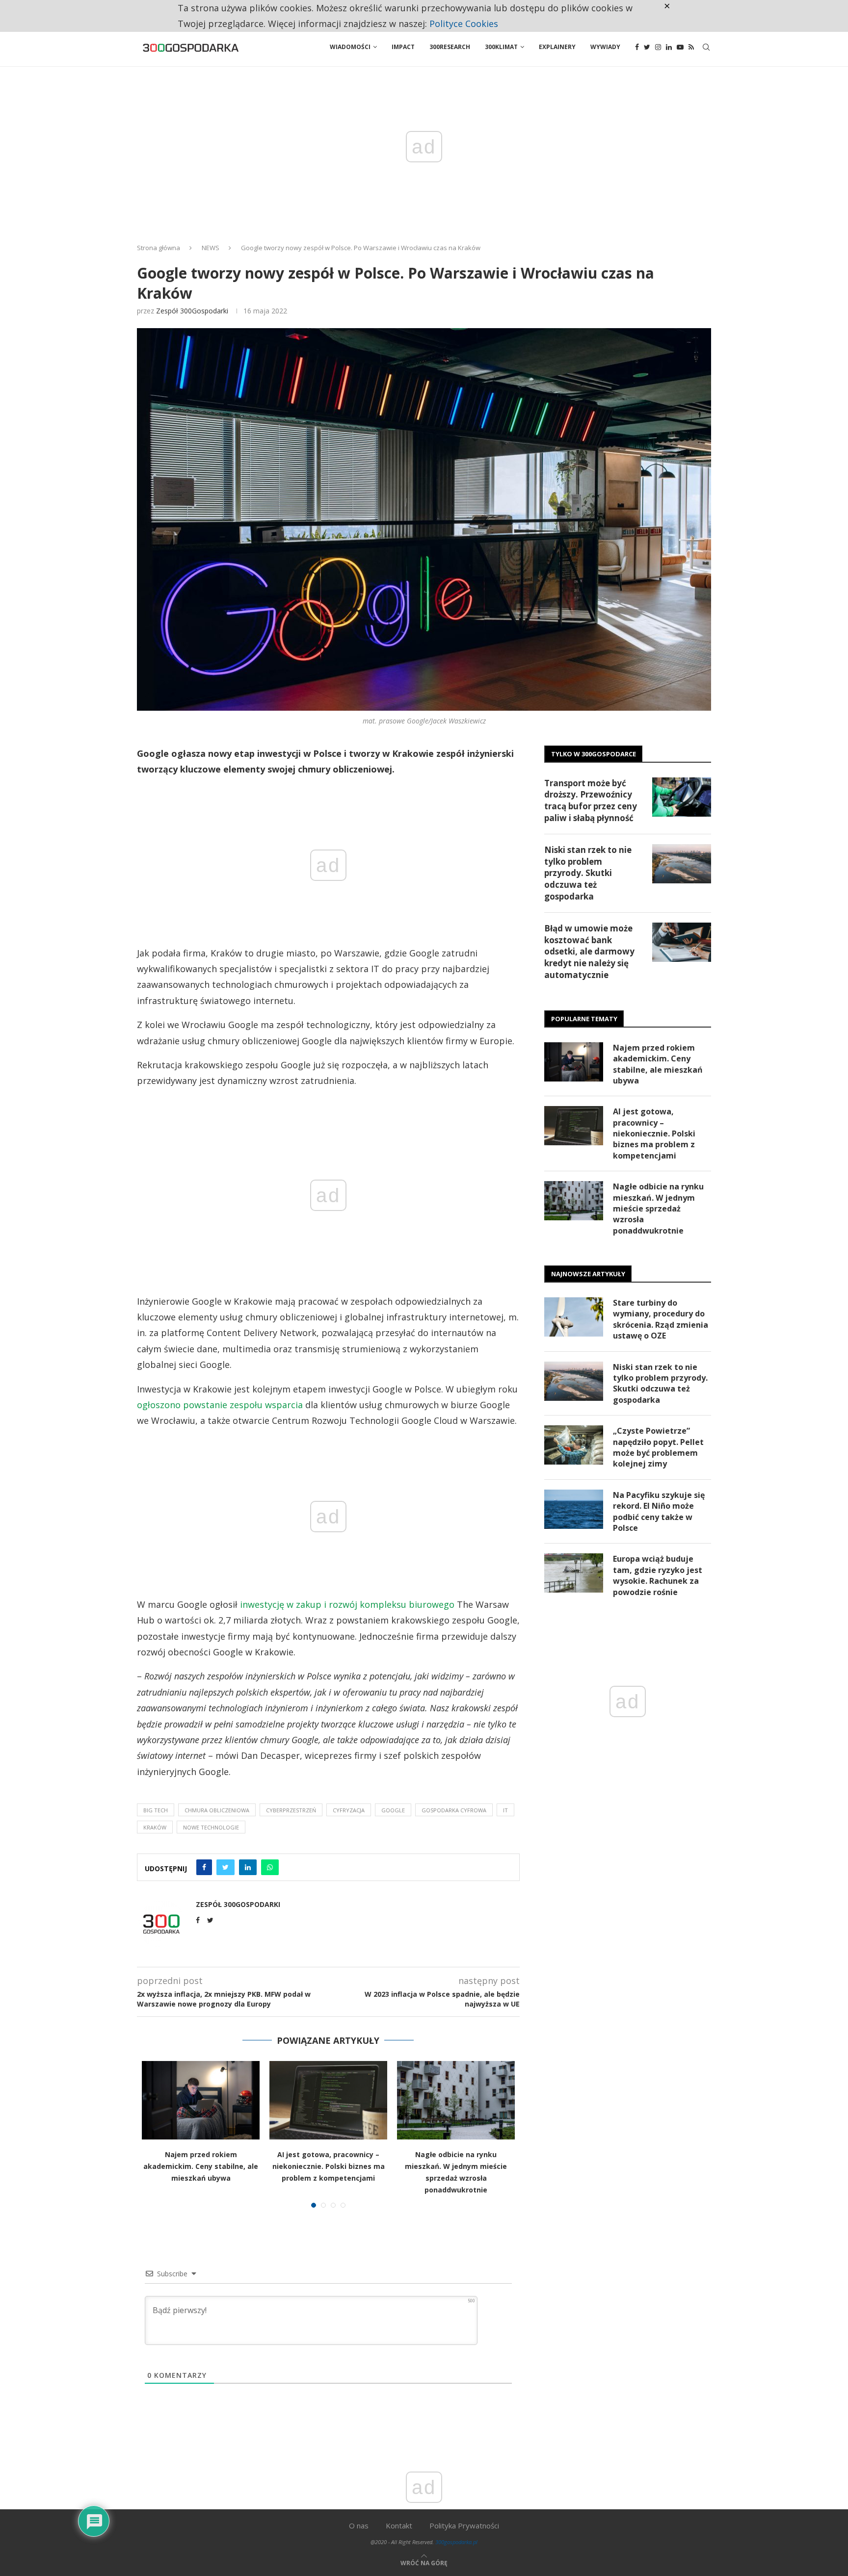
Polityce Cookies (464, 24)
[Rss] (691, 47)
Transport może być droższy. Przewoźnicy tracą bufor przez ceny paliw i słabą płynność (591, 800)
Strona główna (159, 248)
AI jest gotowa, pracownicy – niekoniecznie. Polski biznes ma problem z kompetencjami (329, 2166)
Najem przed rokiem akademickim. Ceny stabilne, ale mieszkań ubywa (201, 2166)
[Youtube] (680, 47)
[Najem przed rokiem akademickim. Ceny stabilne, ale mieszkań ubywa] (201, 2100)
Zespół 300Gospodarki (192, 311)
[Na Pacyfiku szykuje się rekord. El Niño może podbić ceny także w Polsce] (574, 1509)
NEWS (211, 248)
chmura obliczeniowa (217, 1810)
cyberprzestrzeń (291, 1810)
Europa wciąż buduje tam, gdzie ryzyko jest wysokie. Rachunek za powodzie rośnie (658, 1575)
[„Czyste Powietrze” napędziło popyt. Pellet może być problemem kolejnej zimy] (574, 1445)
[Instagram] (658, 47)
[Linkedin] (669, 47)
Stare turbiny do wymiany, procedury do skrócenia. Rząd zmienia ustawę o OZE (661, 1319)
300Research (450, 47)
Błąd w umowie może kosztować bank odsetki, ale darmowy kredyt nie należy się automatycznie (589, 952)
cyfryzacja (349, 1810)
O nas (359, 2525)
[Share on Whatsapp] (270, 1867)
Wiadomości (350, 47)
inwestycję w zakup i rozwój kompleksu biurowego (347, 1604)
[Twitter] (647, 47)
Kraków (155, 1827)
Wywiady (605, 47)
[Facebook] (637, 47)
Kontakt (399, 2525)
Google (393, 1810)
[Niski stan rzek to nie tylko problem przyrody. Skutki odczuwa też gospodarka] (682, 864)
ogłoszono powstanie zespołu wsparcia (220, 1405)
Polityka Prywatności (464, 2525)
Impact (403, 47)
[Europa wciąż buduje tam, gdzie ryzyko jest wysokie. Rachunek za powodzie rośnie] (574, 1573)
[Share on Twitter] (225, 1867)
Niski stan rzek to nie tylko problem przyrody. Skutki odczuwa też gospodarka (588, 873)
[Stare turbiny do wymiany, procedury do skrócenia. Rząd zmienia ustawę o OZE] (574, 1317)
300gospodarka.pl (456, 2542)
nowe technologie (211, 1827)
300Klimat (501, 47)
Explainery (557, 47)
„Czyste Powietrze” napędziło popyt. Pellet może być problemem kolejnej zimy (658, 1447)
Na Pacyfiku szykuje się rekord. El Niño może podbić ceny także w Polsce (659, 1511)
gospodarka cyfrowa (454, 1810)
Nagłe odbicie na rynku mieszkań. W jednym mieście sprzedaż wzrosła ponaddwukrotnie (658, 1209)
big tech (156, 1810)
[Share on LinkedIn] (248, 1867)
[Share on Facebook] (204, 1867)
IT (505, 1810)
